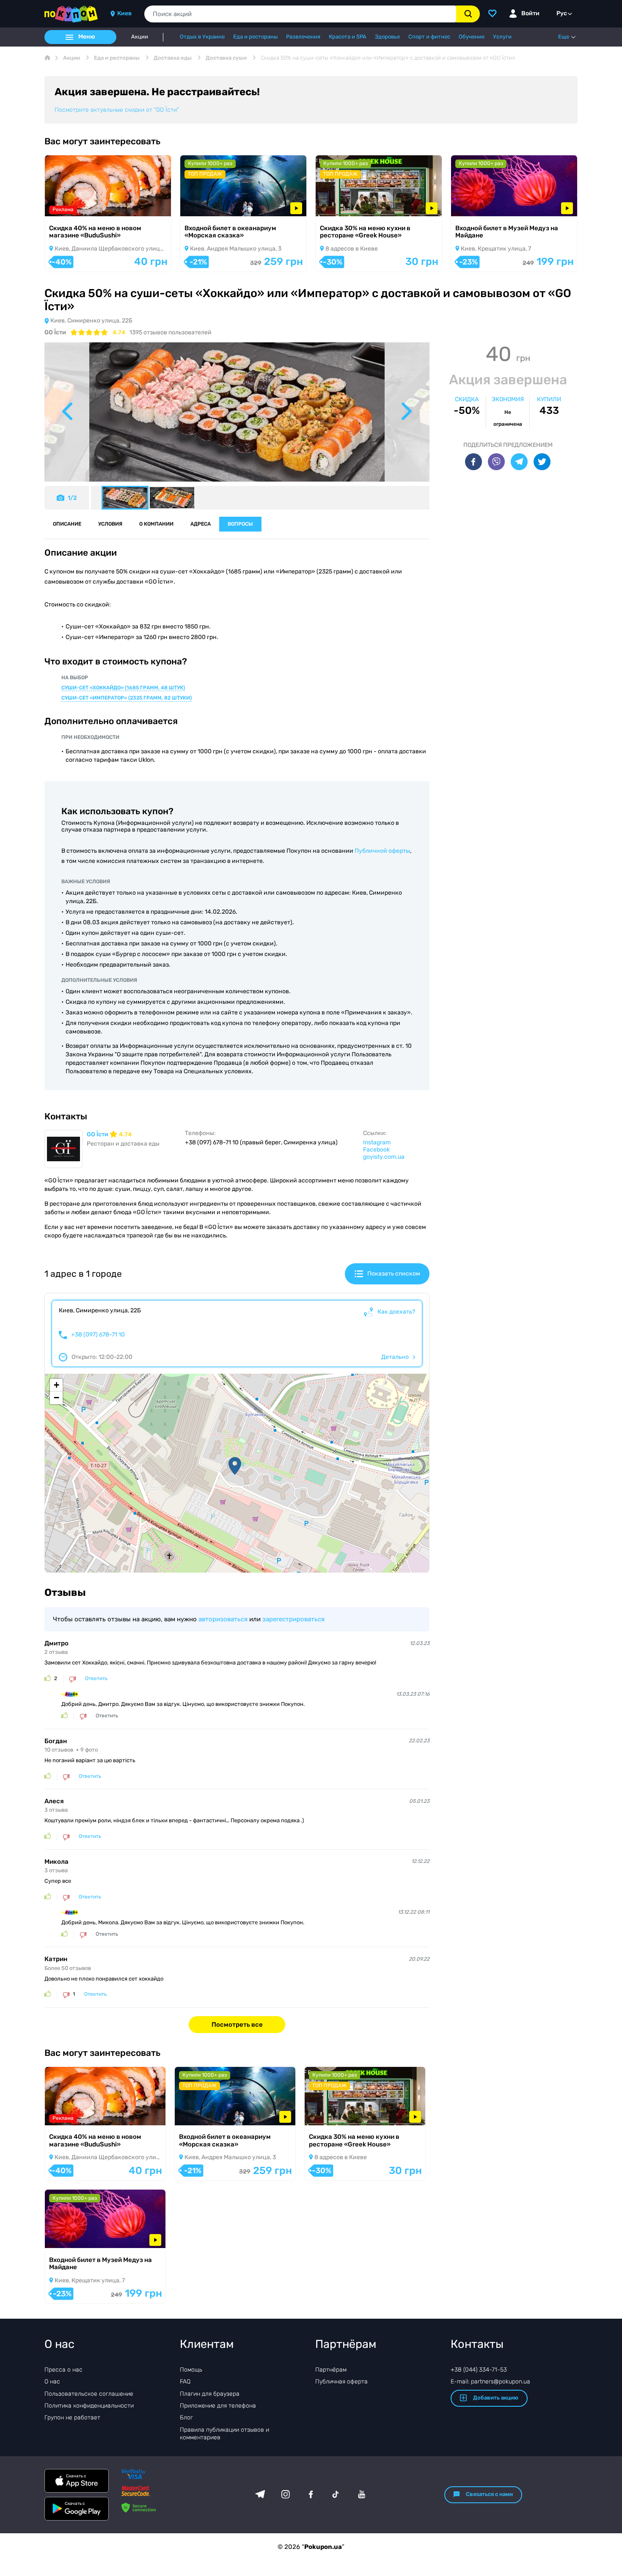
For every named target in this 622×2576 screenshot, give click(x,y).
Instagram (377, 1142)
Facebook (376, 1150)
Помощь (191, 2370)
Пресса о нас (63, 2370)
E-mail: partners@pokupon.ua (490, 2382)
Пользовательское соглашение (89, 2394)
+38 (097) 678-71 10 (98, 1335)
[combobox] (300, 14)
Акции (140, 37)
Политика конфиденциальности (89, 2406)
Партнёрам (331, 2370)
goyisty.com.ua (384, 1157)
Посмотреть (74, 205)
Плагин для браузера (210, 2394)
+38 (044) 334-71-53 (479, 2370)
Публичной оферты (382, 851)
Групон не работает (72, 2418)
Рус (562, 13)
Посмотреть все (237, 2025)
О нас (52, 2382)
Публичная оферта (341, 2382)
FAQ (185, 2382)
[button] (235, 1466)
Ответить (96, 1679)
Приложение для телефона (218, 2406)
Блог (186, 2418)
